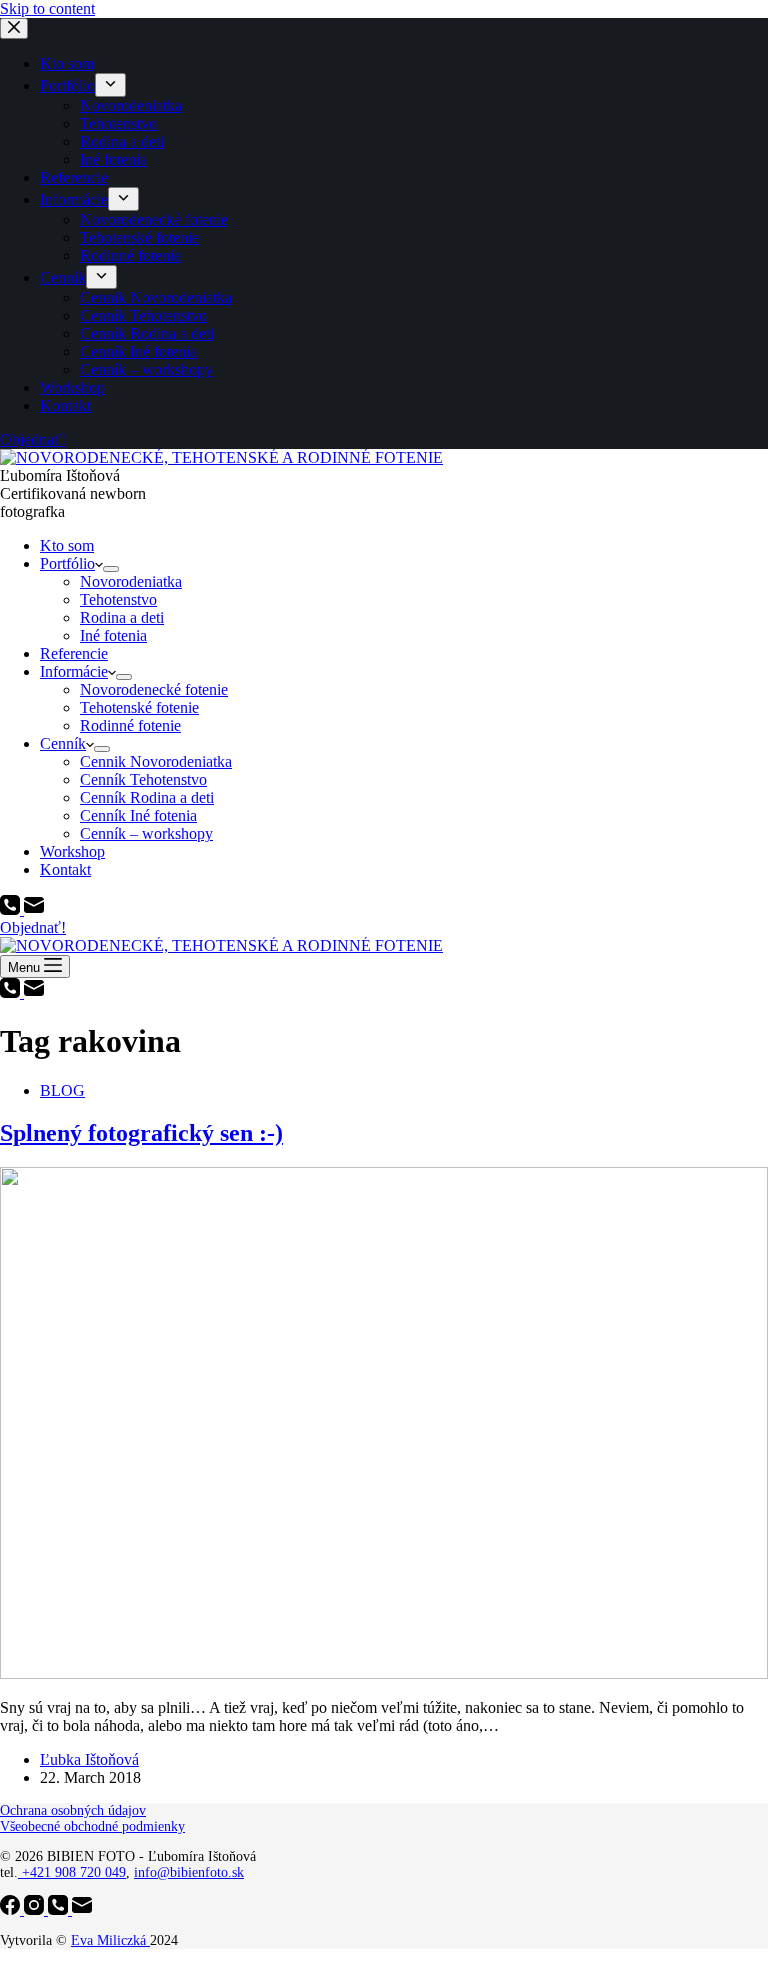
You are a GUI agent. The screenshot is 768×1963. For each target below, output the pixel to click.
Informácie (74, 671)
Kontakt (65, 869)
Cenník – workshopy (146, 833)
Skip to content (47, 8)
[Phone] (12, 909)
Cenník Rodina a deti (147, 797)
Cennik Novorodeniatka (156, 761)
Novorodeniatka (131, 581)
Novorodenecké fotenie (154, 689)
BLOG (62, 1090)
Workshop (72, 851)
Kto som (67, 545)
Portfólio (67, 563)
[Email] (34, 909)
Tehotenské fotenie (139, 707)
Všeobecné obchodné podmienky (92, 1826)
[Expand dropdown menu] (111, 569)
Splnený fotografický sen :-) (141, 1133)
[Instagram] (36, 1909)
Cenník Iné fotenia (138, 815)
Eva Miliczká (110, 1940)
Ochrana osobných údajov (73, 1810)
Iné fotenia (113, 635)
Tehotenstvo (118, 599)
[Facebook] (12, 1909)
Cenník (63, 743)
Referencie (74, 653)
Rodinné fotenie (130, 725)
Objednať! (33, 927)
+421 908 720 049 (72, 1872)
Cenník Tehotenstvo (143, 779)
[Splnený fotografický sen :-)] (384, 1673)
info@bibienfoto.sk (189, 1872)
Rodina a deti (122, 617)
